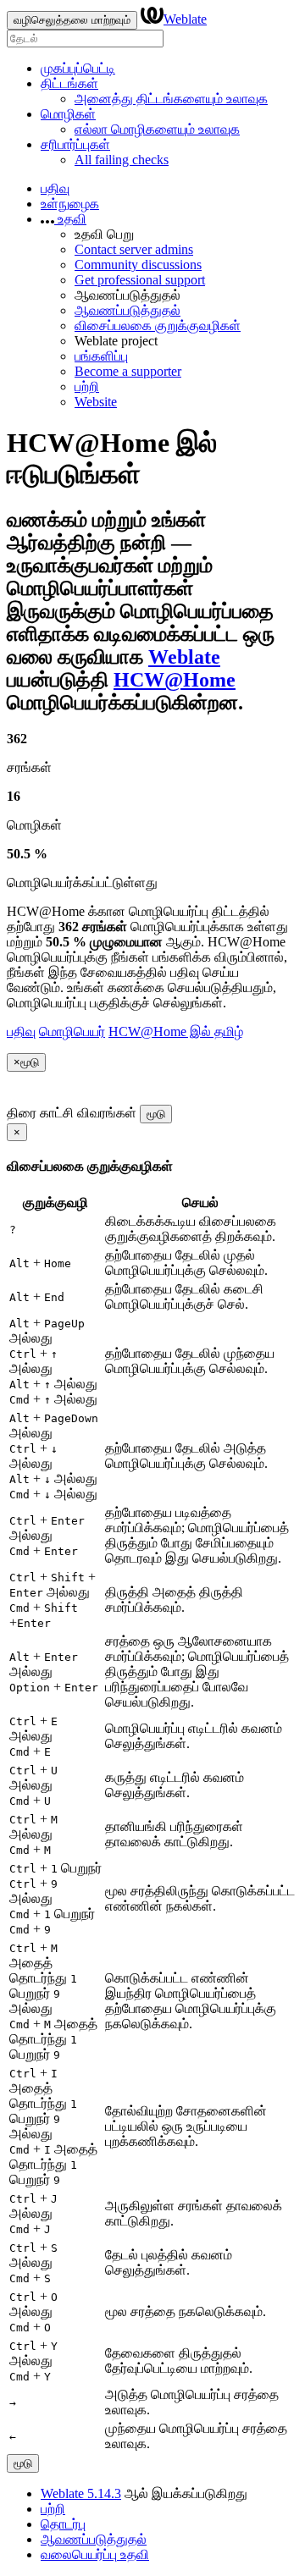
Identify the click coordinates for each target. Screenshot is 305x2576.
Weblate (185, 19)
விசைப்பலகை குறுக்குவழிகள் (158, 325)
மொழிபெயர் (72, 1032)
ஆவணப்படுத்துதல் (128, 310)
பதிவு (55, 188)
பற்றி (87, 386)
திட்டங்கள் (69, 83)
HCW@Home (175, 680)
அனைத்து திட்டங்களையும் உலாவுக (171, 99)
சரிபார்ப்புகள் (75, 144)
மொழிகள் (68, 114)
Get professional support (140, 280)
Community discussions (138, 265)
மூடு (156, 1114)
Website (96, 402)
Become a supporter (128, 371)
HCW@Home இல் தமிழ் (176, 1032)
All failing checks (122, 160)
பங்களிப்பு (101, 356)
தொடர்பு (63, 2524)
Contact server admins (134, 249)
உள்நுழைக (70, 204)
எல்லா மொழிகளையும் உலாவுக (157, 129)
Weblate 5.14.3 (81, 2493)
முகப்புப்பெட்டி (78, 68)
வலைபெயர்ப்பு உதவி (95, 2554)
